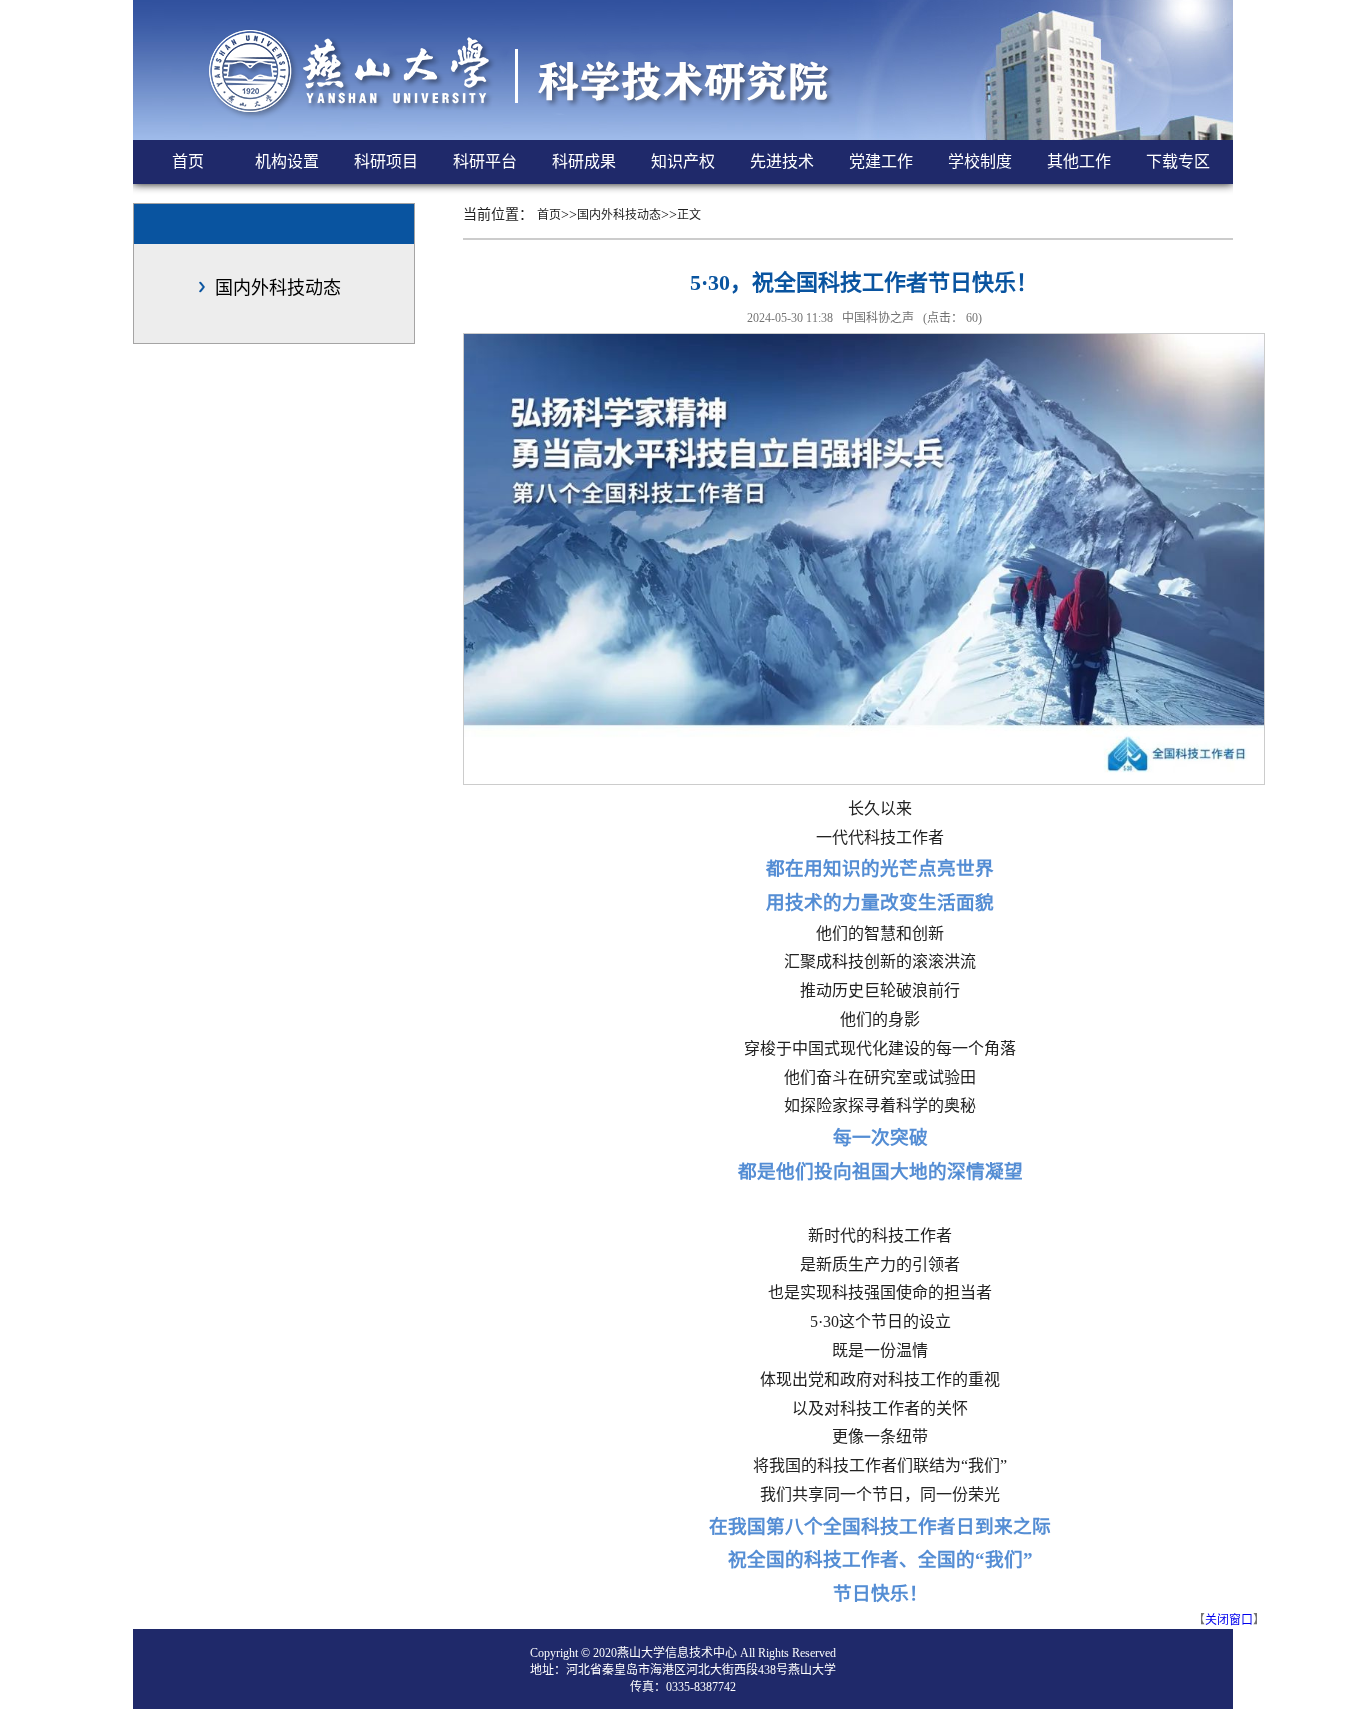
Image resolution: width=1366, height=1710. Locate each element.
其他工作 (1079, 161)
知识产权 (683, 161)
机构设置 (287, 161)
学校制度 (980, 161)
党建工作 (881, 161)
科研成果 (584, 161)
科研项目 (386, 161)
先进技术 (782, 161)
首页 (188, 161)
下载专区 (1178, 161)
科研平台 (485, 161)
